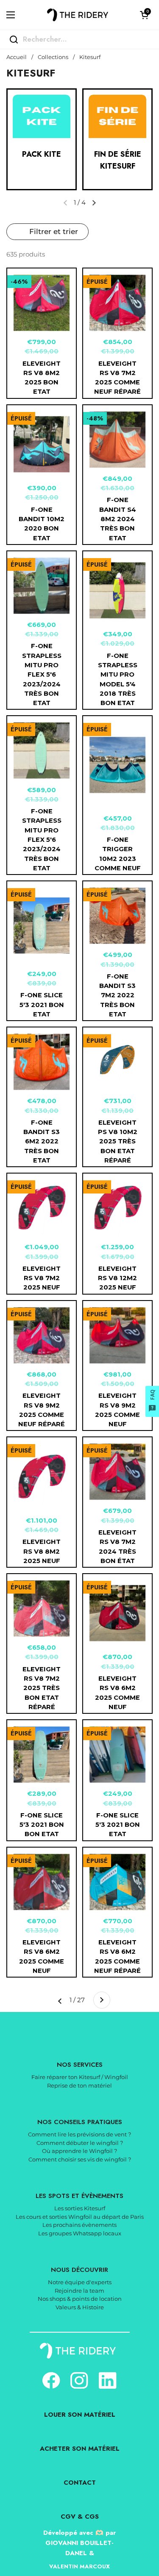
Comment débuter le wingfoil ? (80, 2143)
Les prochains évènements (79, 2225)
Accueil (17, 57)
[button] (144, 15)
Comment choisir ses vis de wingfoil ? (80, 2159)
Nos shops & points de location (80, 2299)
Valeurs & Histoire (80, 2307)
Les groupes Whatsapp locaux (80, 2233)
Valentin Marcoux (79, 2566)
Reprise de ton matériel (79, 2085)
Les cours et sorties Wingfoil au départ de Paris (80, 2217)
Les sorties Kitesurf (80, 2208)
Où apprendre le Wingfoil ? (79, 2151)
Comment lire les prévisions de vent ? (79, 2134)
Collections (53, 57)
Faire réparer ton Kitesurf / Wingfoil (80, 2077)
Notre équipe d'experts (80, 2282)
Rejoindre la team (79, 2291)
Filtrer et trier (54, 231)
